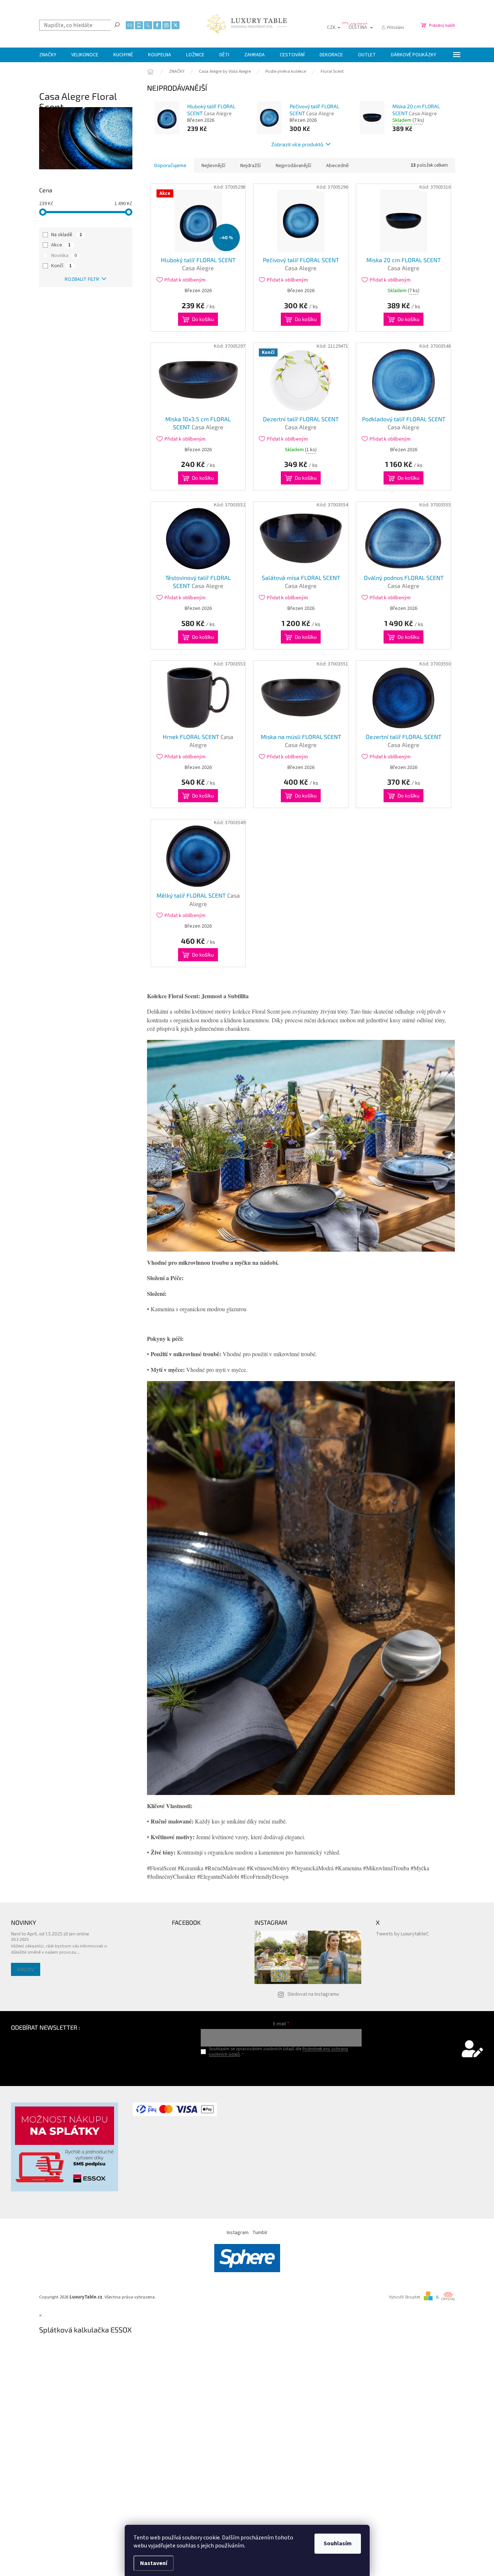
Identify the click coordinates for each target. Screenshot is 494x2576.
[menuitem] (48, 55)
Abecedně (337, 166)
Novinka (64, 256)
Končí (61, 266)
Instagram (238, 2233)
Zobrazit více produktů (297, 144)
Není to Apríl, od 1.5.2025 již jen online (50, 1934)
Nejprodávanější (293, 166)
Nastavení (154, 2563)
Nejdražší (250, 166)
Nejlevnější (213, 166)
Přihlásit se (281, 2069)
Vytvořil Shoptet (405, 2297)
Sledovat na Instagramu (313, 1994)
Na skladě (67, 235)
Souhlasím (338, 2543)
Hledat (117, 24)
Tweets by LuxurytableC (402, 1934)
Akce (61, 245)
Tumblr (260, 2233)
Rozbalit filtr (82, 279)
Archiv (26, 1969)
